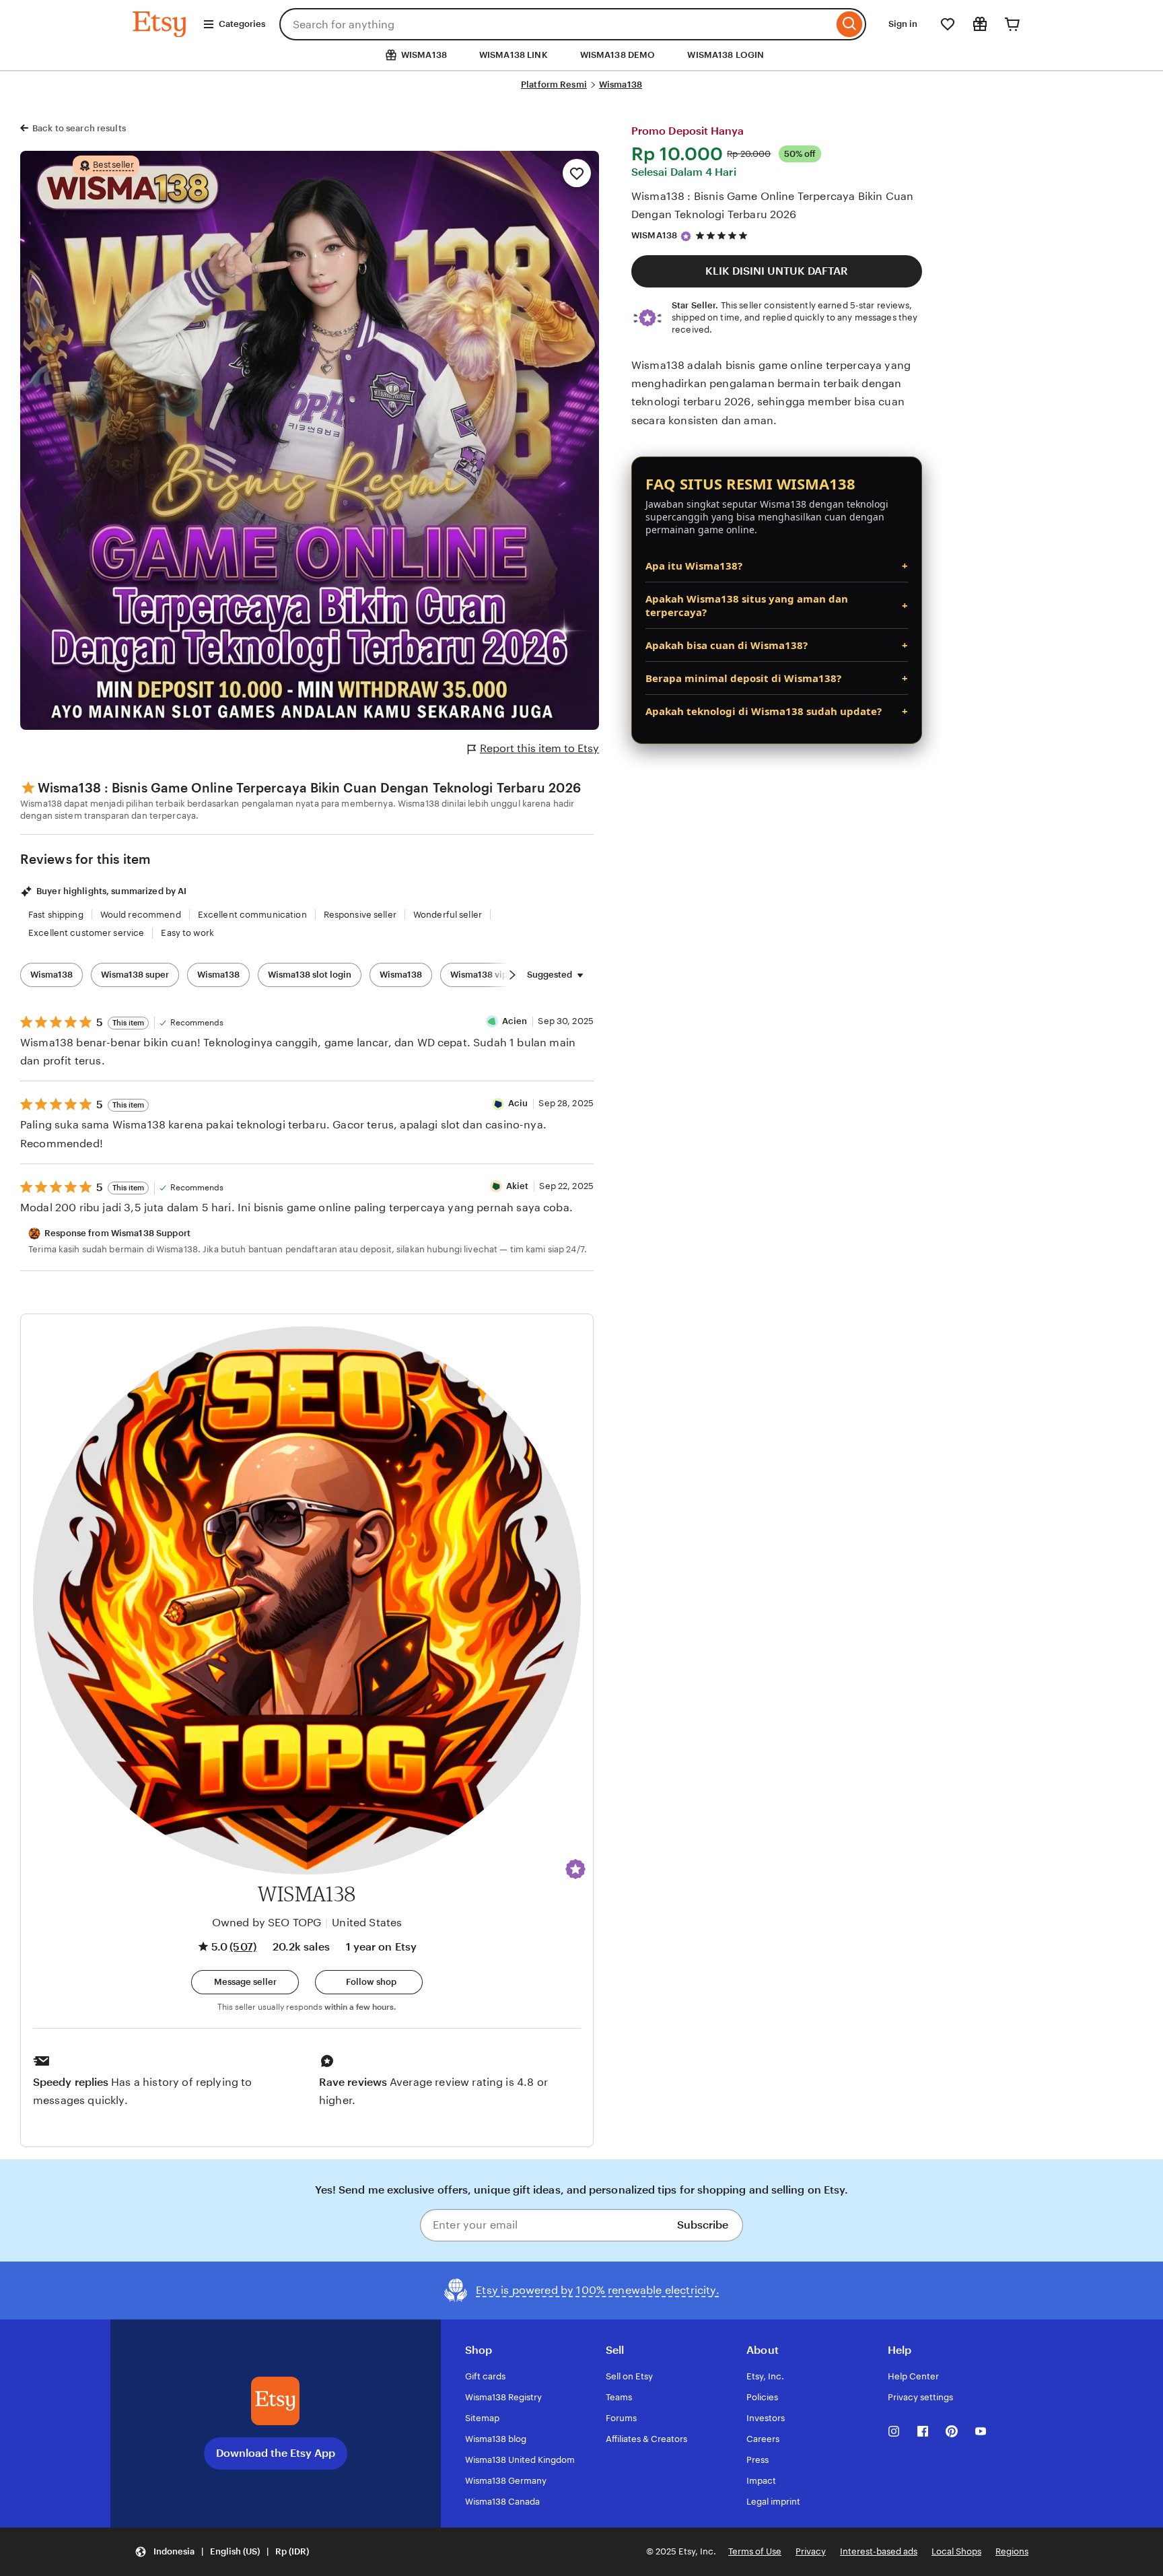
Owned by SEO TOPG (267, 1923)
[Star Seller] (686, 236)
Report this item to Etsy (539, 748)
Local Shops (956, 2551)
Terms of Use (755, 2551)
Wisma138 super (135, 975)
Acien (515, 1021)
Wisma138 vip (479, 975)
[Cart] (1012, 24)
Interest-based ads (879, 2551)
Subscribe (703, 2225)
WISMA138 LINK (514, 55)
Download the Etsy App (276, 2453)
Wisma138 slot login (310, 975)
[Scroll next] (512, 975)
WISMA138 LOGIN (726, 55)
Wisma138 (621, 84)
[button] (575, 1869)
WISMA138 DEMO (618, 55)
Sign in (903, 24)
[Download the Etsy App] (275, 2401)
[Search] (850, 24)
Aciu (518, 1103)
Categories (242, 24)
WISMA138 (654, 235)
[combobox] (556, 24)
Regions (1012, 2551)
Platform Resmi (554, 84)
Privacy (811, 2551)
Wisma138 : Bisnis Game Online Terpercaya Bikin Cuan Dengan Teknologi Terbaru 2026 (772, 205)
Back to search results (79, 128)
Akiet (518, 1186)
